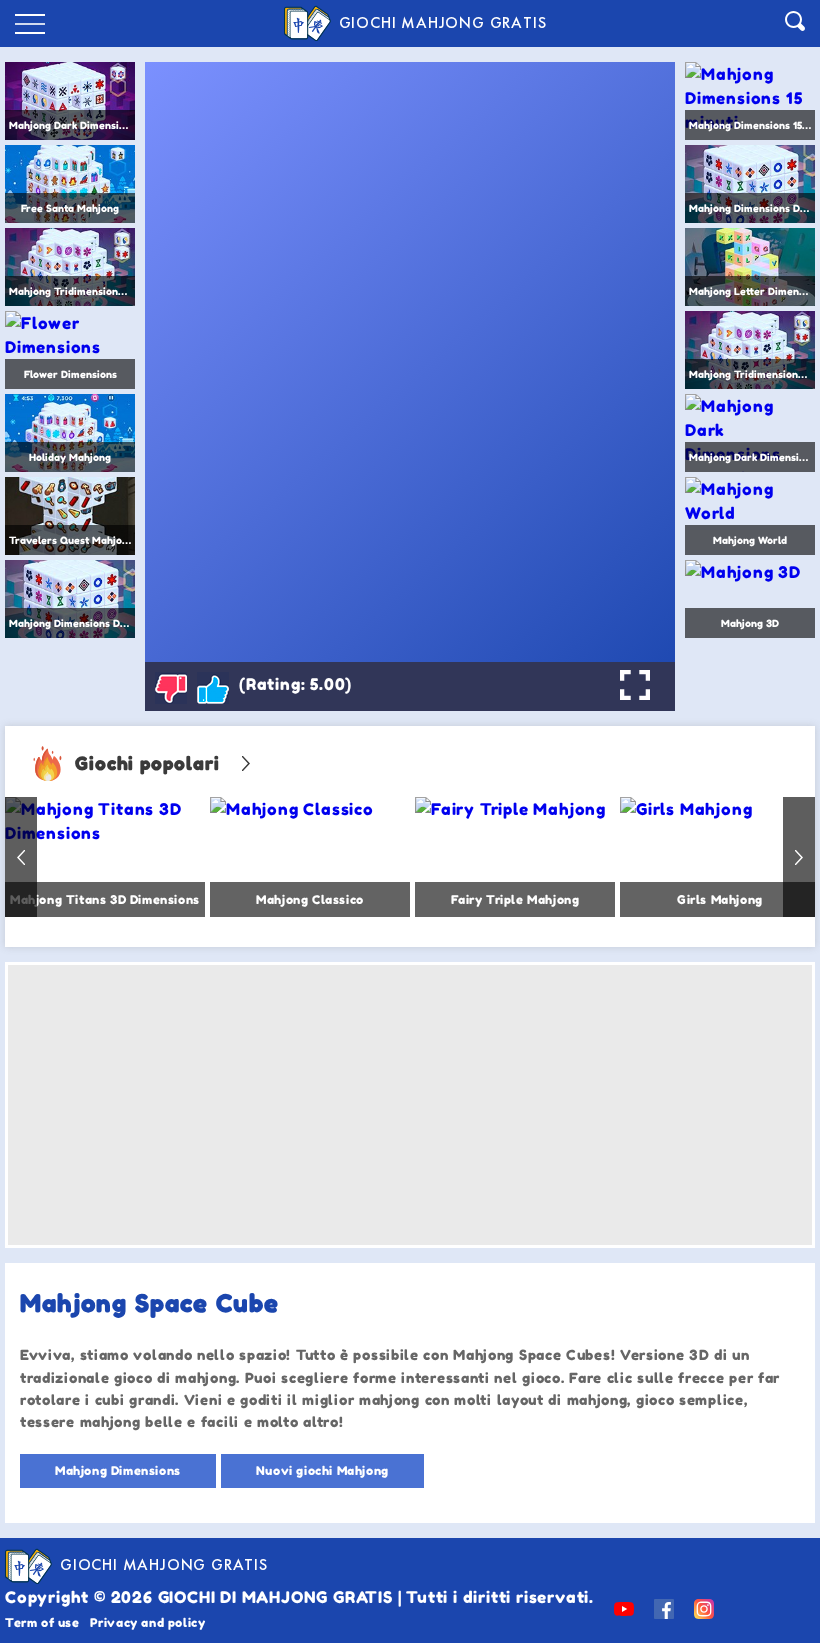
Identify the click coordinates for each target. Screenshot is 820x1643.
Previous (21, 857)
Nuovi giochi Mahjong (322, 1470)
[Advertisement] (410, 1105)
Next (799, 857)
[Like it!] (213, 688)
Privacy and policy (148, 1622)
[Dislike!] (171, 688)
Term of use (42, 1622)
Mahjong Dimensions (118, 1470)
